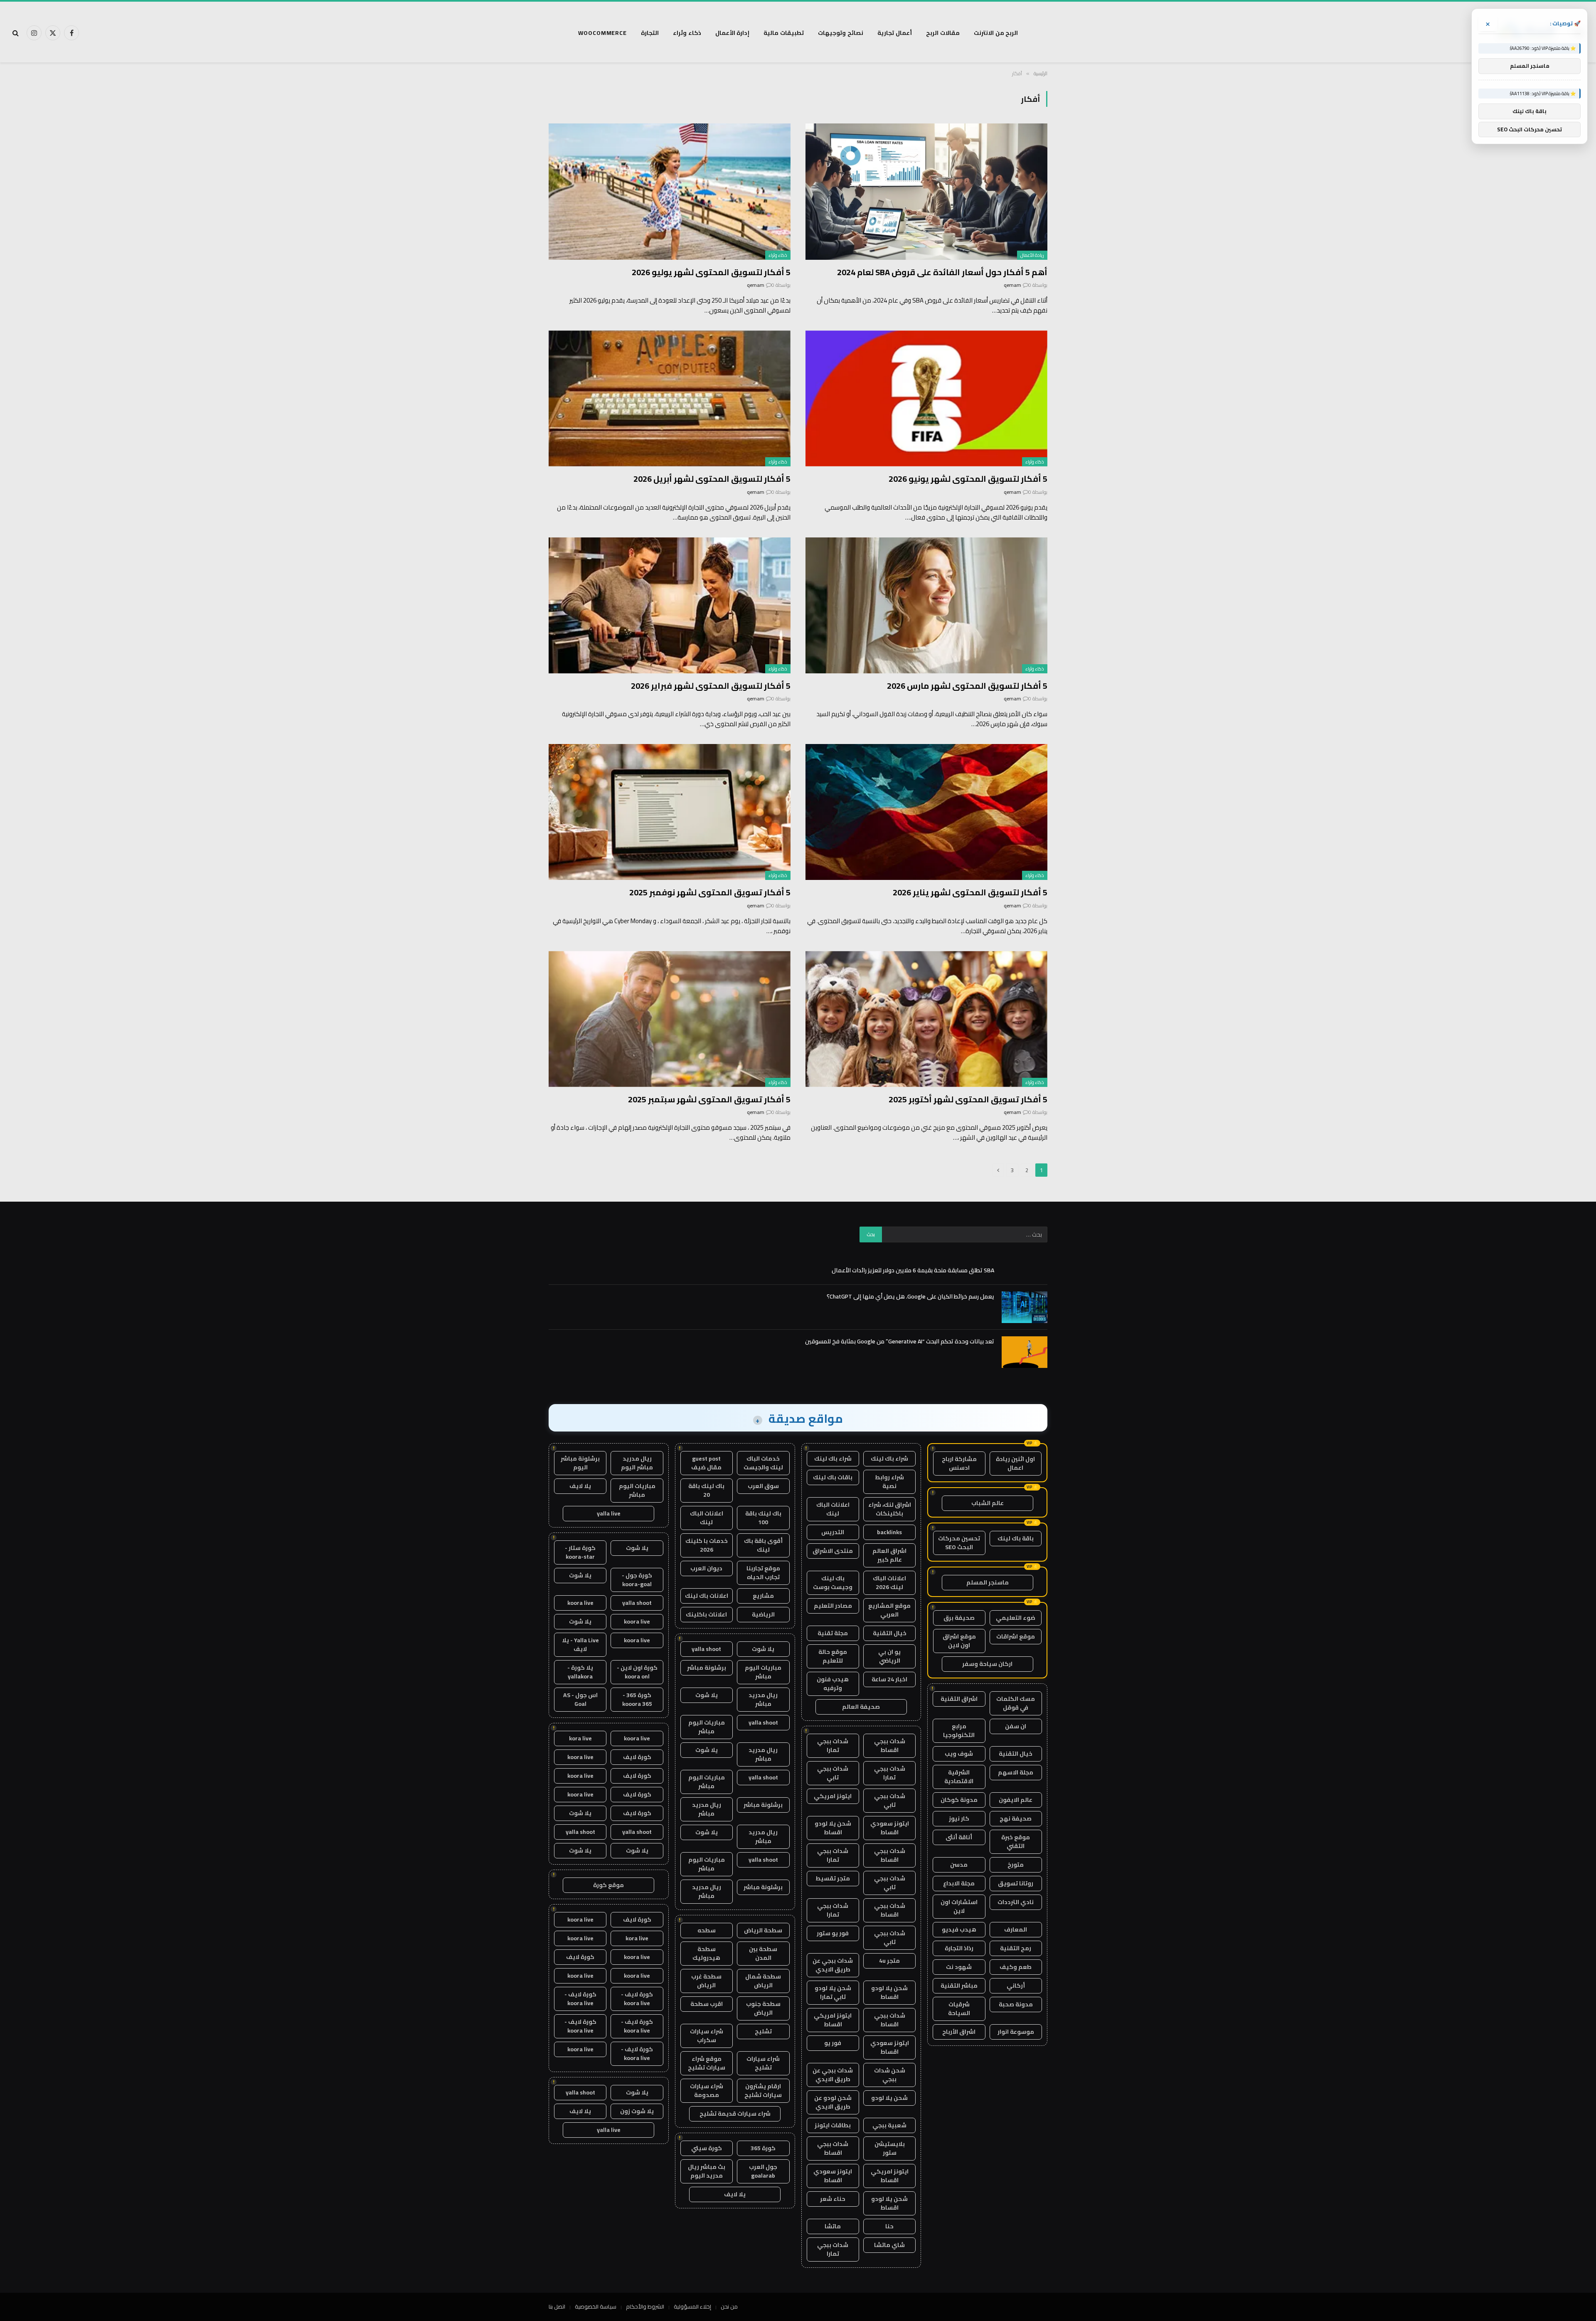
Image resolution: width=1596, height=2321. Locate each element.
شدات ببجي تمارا (833, 1746)
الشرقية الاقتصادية (959, 1777)
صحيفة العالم (861, 1707)
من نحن (729, 2306)
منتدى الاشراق (833, 1551)
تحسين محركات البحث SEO (959, 1543)
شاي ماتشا (889, 2245)
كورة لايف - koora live (637, 1999)
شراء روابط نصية (889, 1482)
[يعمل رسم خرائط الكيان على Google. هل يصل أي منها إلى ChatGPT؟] (1025, 1307)
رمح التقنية (1016, 1948)
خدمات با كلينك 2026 (707, 1545)
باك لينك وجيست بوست (833, 1583)
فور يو (833, 2043)
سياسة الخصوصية (596, 2306)
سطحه (707, 1930)
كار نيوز (959, 1818)
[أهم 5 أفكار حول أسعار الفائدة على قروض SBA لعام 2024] (926, 191)
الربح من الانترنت (996, 33)
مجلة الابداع (959, 1883)
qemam (1012, 285)
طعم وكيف (1016, 1967)
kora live (580, 1738)
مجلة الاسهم (1016, 1772)
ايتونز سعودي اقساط (890, 1828)
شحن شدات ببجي (890, 2075)
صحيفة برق (959, 1618)
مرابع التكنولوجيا (959, 1731)
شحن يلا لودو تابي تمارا (833, 1992)
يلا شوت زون (637, 2111)
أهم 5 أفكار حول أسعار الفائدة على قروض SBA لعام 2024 (942, 272)
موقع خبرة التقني (1016, 1842)
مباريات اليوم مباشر (763, 1672)
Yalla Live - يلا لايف (580, 1645)
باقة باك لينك (1016, 1538)
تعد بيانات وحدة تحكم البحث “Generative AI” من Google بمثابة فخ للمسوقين (900, 1341)
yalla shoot (706, 1649)
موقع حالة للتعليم (833, 1656)
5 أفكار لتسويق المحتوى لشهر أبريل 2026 (712, 479)
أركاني (1016, 1986)
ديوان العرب (706, 1568)
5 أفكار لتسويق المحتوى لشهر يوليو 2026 (711, 272)
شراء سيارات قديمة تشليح (735, 2114)
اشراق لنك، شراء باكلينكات (890, 1509)
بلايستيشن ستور (890, 2148)
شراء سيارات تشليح (763, 2063)
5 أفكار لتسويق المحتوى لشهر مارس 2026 (967, 686)
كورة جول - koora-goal (637, 1580)
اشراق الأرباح (959, 2032)
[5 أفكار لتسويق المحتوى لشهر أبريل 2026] (670, 398)
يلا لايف (735, 2194)
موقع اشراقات (1016, 1636)
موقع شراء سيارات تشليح (707, 2063)
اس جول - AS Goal (580, 1699)
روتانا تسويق (1016, 1883)
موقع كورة (608, 1885)
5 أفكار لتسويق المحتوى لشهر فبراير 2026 (711, 686)
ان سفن (1016, 1726)
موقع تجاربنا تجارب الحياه (763, 1573)
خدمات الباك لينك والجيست (763, 1463)
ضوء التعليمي (1016, 1618)
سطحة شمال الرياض (763, 1981)
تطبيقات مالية (784, 33)
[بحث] (16, 33)
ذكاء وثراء (687, 33)
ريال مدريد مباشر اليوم (637, 1463)
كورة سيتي (707, 2148)
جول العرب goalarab (763, 2171)
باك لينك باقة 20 (706, 1490)
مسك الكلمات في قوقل (1016, 1703)
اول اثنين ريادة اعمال (1015, 1463)
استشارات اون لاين (959, 1906)
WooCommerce (602, 33)
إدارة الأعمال (733, 33)
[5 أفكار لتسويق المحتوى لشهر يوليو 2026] (670, 191)
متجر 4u (889, 1961)
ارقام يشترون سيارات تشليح (763, 2091)
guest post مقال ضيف (706, 1463)
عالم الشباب (988, 1503)
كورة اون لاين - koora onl (637, 1672)
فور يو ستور (833, 1933)
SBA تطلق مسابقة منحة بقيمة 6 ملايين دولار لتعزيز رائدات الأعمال (913, 1270)
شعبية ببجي (889, 2125)
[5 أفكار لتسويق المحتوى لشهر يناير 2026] (926, 812)
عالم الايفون (1016, 1800)
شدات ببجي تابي (833, 1773)
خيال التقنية (1016, 1754)
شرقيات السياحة (959, 2009)
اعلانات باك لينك (707, 1596)
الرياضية (763, 1614)
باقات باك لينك (833, 1477)
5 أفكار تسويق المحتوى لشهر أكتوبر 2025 (968, 1099)
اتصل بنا (557, 2306)
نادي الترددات (1016, 1902)
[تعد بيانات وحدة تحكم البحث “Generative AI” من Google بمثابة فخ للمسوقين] (1025, 1352)
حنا (889, 2226)
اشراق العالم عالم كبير (889, 1555)
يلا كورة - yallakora (580, 1672)
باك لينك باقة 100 (763, 1518)
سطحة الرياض (763, 1930)
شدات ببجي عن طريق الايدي (833, 1965)
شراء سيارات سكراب (707, 2036)
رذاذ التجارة (959, 1948)
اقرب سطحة (707, 2004)
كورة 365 (763, 2148)
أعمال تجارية (895, 33)
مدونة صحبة (1016, 2004)
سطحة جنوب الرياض (763, 2008)
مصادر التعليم (833, 1606)
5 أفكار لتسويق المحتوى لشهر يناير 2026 (970, 892)
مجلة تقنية (833, 1633)
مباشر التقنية (959, 1986)
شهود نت (959, 1967)
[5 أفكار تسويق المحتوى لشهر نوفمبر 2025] (670, 812)
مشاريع (763, 1596)
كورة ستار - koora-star (580, 1552)
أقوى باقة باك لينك (763, 1545)
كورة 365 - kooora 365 (637, 1699)
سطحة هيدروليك (706, 1953)
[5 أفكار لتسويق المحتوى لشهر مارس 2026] (926, 605)
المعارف (1016, 1929)
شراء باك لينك (889, 1459)
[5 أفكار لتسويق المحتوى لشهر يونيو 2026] (926, 398)
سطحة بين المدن (763, 1953)
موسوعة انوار (1016, 2032)
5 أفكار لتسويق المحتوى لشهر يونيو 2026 (968, 479)
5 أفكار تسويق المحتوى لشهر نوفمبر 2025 (710, 892)
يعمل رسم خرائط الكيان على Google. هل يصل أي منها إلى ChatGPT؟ (910, 1296)
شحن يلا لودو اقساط (833, 1828)
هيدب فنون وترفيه (833, 1684)
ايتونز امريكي (833, 1796)
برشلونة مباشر (707, 1668)
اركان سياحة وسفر (987, 1664)
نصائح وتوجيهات (841, 33)
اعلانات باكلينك (706, 1614)
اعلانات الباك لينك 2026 (889, 1583)
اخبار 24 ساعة (889, 1679)
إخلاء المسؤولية (692, 2306)
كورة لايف (637, 1757)
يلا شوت (763, 1649)
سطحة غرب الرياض (706, 1981)
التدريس (833, 1532)
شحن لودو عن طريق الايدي (833, 2102)
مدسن (959, 1865)
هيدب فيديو (959, 1929)
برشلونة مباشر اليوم (580, 1463)
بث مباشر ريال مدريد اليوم (707, 2171)
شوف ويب (959, 1754)
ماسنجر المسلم (988, 1582)
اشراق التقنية (959, 1699)
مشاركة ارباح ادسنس (959, 1463)
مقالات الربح (943, 33)
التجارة (650, 33)
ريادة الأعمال (1032, 255)
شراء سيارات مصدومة (707, 2091)
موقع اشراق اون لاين (959, 1641)
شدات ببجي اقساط (890, 1746)
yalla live (609, 1513)
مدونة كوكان (959, 1800)
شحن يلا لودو (889, 2098)
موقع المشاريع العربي (889, 1610)
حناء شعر (833, 2199)
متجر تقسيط (833, 1878)
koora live (580, 1603)
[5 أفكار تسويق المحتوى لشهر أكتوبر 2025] (926, 1019)
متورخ (1016, 1865)
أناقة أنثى (959, 1837)
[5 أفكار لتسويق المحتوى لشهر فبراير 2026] (670, 605)
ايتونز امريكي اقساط (833, 2020)
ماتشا (833, 2226)
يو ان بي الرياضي (889, 1656)
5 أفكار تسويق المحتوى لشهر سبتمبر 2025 (709, 1099)
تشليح (763, 2031)
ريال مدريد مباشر (763, 1699)
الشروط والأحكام (645, 2306)
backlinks (889, 1532)
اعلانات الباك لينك (833, 1509)
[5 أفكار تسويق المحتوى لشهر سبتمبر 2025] (670, 1019)
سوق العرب (763, 1486)
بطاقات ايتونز (833, 2125)
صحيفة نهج (1016, 1818)
